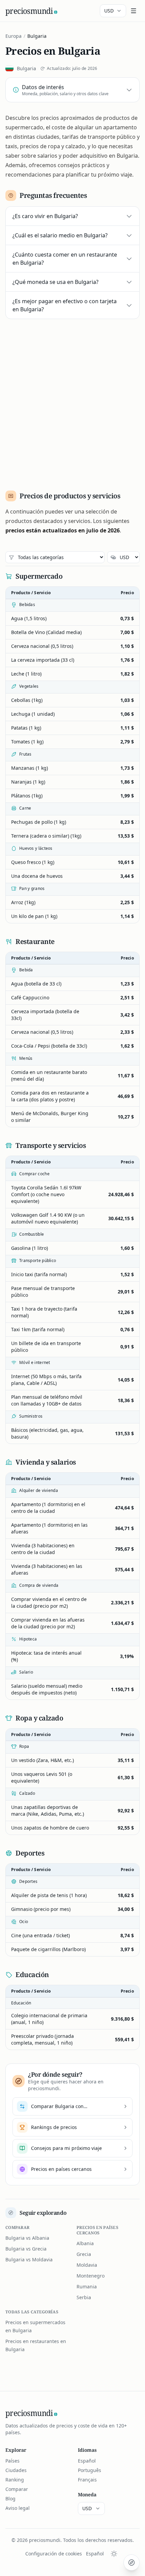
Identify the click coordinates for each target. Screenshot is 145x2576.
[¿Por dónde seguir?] (132, 2562)
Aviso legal (18, 2508)
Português (90, 2470)
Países (12, 2461)
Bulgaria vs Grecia (26, 2249)
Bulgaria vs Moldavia (29, 2259)
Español (87, 2461)
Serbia (84, 2297)
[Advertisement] (72, 402)
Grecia (84, 2254)
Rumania (87, 2286)
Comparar (17, 2489)
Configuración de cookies (54, 2554)
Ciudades (16, 2470)
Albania (85, 2243)
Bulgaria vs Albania (27, 2238)
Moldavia (87, 2265)
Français (87, 2480)
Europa (13, 36)
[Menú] (134, 11)
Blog (10, 2499)
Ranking (15, 2480)
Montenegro (91, 2276)
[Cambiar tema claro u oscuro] (114, 2554)
